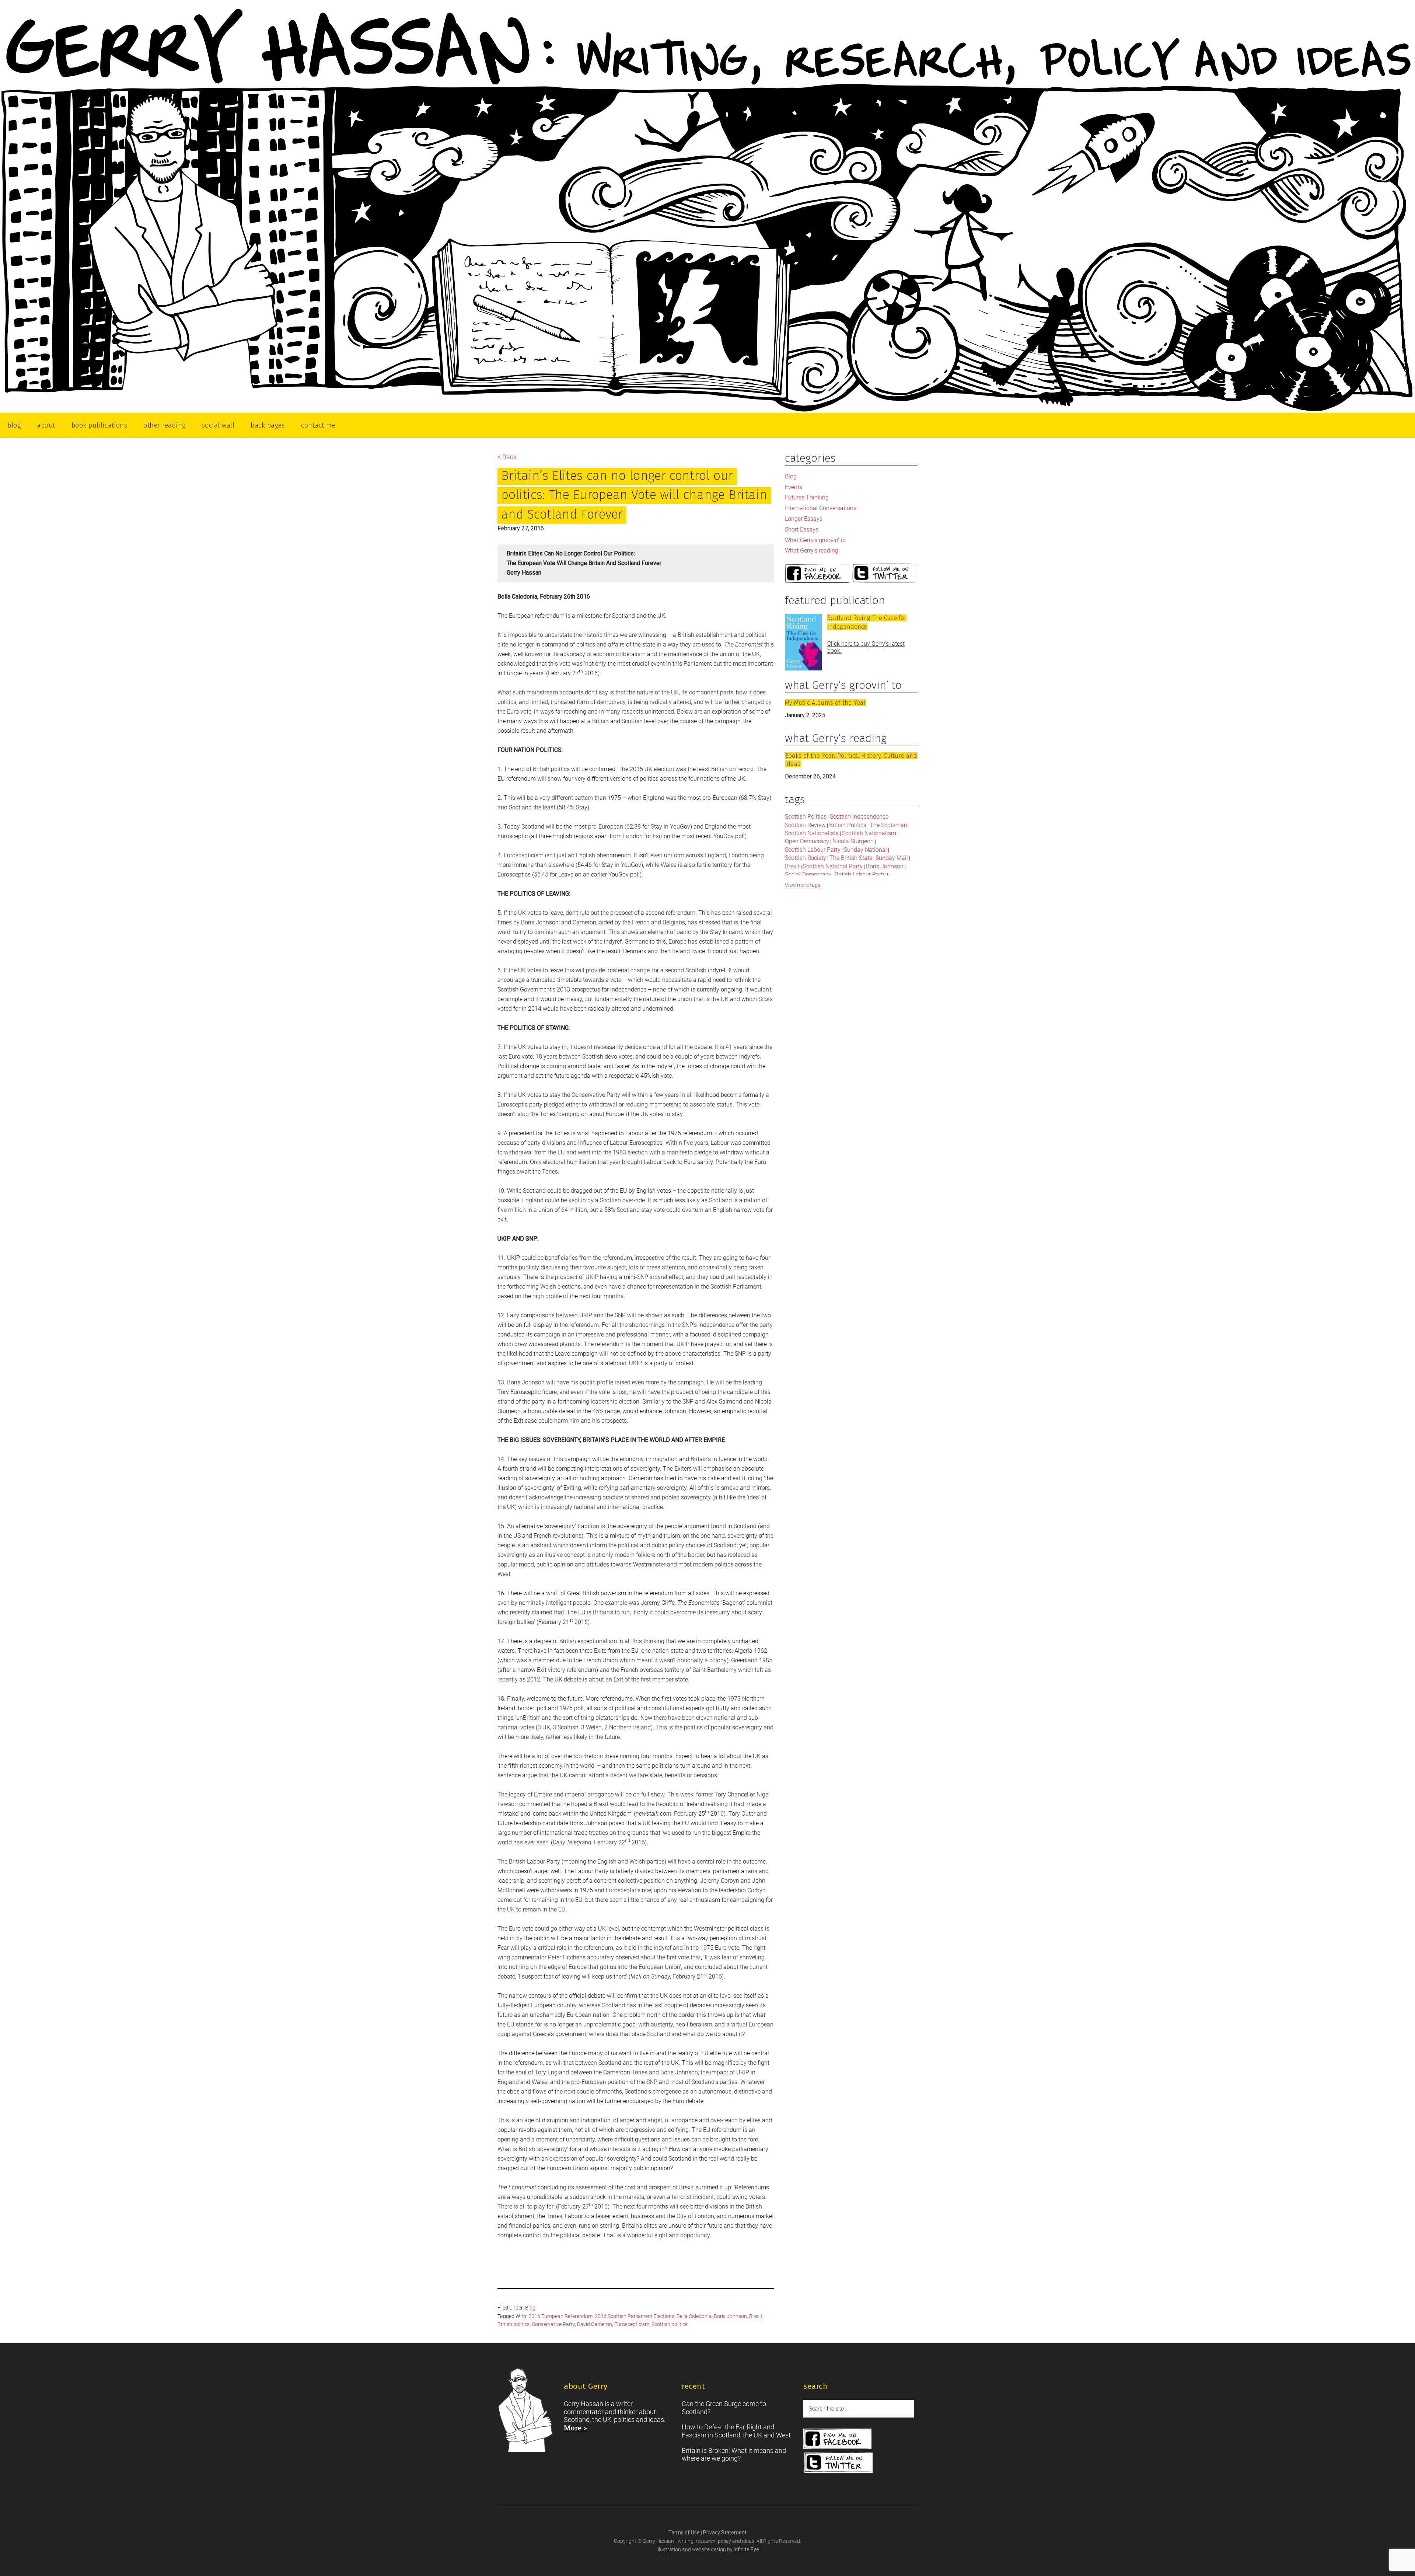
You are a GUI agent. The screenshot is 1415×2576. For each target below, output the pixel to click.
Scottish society (806, 858)
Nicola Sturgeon (853, 841)
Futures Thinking (807, 497)
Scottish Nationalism (869, 833)
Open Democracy (807, 841)
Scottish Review (805, 825)
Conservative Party (553, 2324)
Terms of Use (685, 2533)
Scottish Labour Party (813, 850)
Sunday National (865, 850)
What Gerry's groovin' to (815, 540)
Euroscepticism (632, 2324)
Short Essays (802, 529)
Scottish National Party (833, 866)
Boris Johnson (730, 2316)
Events (794, 487)
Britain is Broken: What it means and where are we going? (734, 2455)
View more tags (803, 885)
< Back (507, 457)
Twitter (885, 574)
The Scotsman (888, 825)
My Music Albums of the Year (825, 703)
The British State (851, 858)
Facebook (818, 574)
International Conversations (821, 508)
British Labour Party (860, 874)
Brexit (756, 2316)
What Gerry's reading (812, 550)
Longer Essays (804, 519)
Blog (530, 2308)
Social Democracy (808, 874)
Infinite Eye (746, 2549)
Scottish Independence (859, 817)
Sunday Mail (892, 858)
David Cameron (595, 2324)
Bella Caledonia (694, 2316)
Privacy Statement (725, 2533)
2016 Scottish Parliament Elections (635, 2316)
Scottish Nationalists (812, 833)
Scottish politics (670, 2324)
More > (575, 2428)
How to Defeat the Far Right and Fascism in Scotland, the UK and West (736, 2431)
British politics (513, 2324)
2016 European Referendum (560, 2316)
